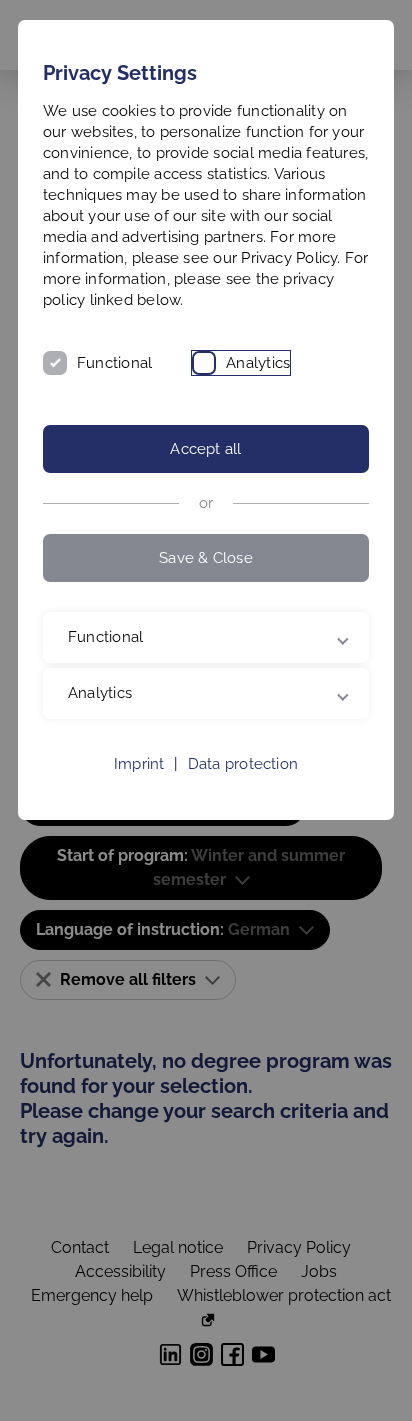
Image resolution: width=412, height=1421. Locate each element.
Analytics (258, 363)
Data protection (243, 785)
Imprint (139, 785)
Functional (114, 363)
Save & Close (206, 558)
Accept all (205, 449)
